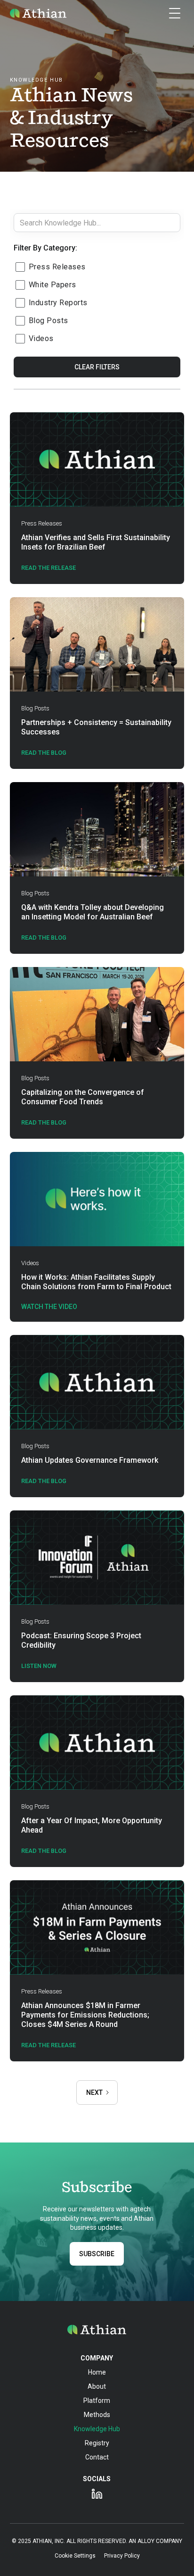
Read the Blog (44, 753)
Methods (97, 2415)
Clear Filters (97, 367)
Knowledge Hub (97, 2429)
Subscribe (97, 2254)
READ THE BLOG (44, 1851)
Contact (97, 2457)
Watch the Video (49, 1307)
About (97, 2386)
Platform (97, 2401)
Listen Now (39, 1666)
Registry (97, 2443)
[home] (38, 13)
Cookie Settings (75, 2556)
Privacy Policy (122, 2556)
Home (97, 2372)
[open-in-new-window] (97, 2494)
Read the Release (48, 2045)
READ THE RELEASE (48, 568)
